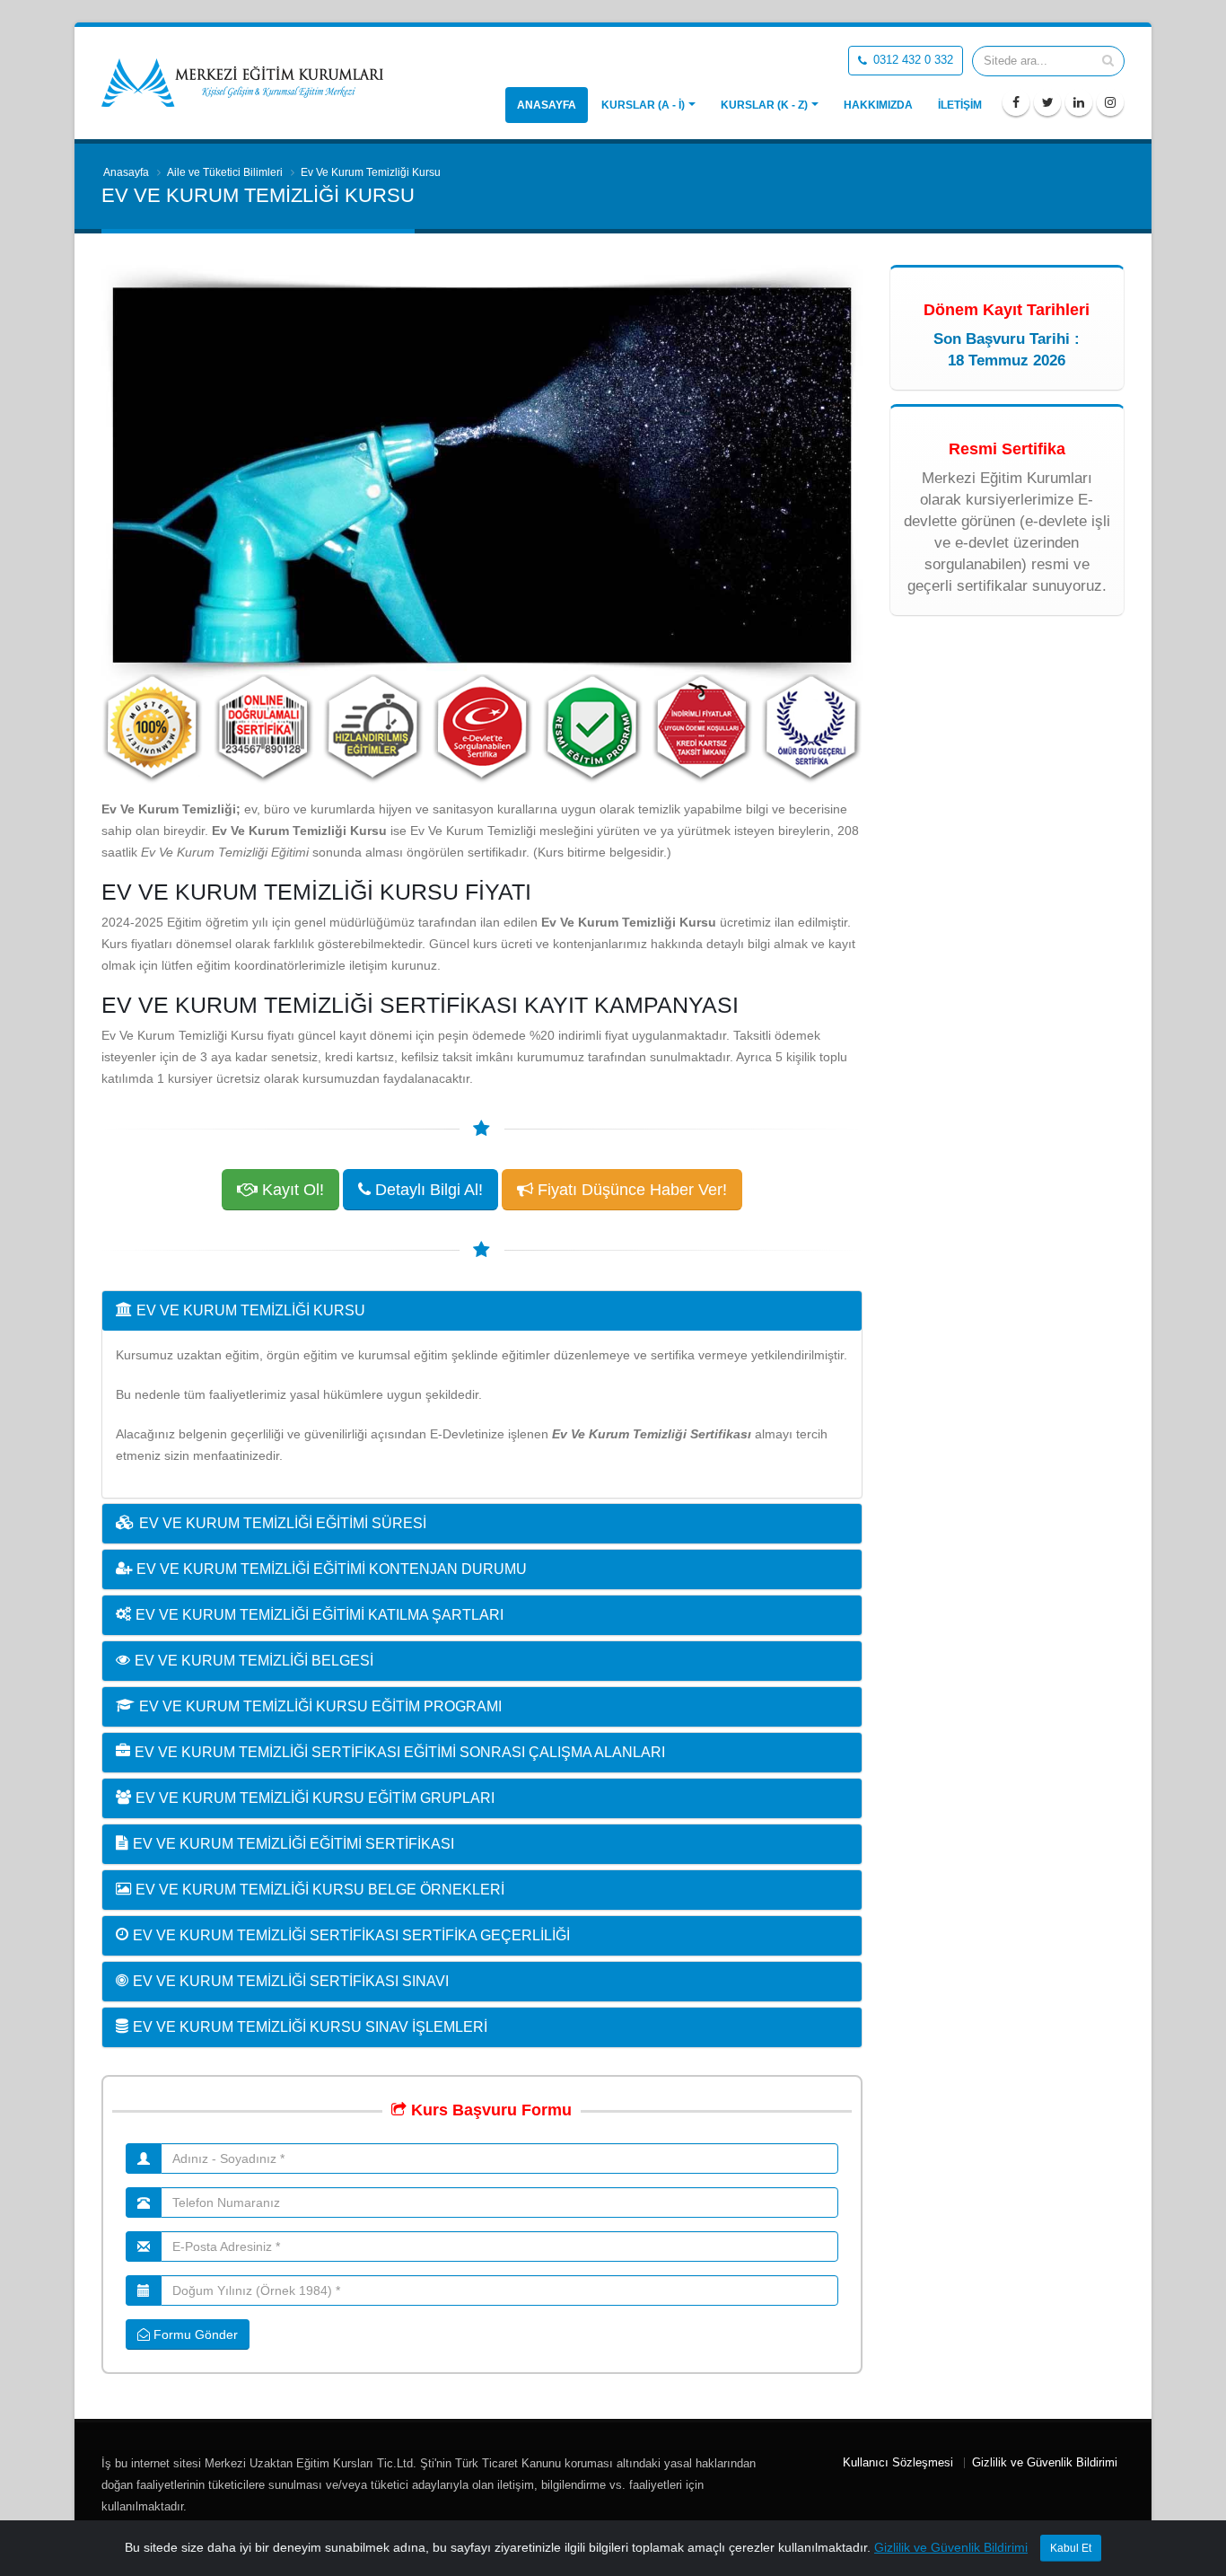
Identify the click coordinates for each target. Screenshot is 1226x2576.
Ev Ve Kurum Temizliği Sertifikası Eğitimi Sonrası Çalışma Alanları (400, 1752)
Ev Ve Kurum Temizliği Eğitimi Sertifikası (293, 1844)
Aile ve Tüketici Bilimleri (225, 172)
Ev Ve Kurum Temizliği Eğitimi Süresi (283, 1523)
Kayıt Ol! (291, 1190)
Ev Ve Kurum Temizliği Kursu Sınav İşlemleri (310, 2027)
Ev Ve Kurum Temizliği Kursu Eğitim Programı (320, 1706)
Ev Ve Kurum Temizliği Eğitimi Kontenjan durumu (332, 1569)
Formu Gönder (194, 2334)
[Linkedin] (1079, 102)
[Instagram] (1110, 102)
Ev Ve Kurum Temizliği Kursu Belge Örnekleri (320, 1890)
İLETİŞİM (960, 105)
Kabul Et (1071, 2548)
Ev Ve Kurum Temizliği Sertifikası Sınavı (291, 1981)
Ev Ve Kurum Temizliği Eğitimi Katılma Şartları (320, 1615)
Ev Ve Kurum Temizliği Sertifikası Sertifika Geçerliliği (351, 1935)
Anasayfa (547, 105)
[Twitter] (1047, 102)
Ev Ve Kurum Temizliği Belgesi (254, 1661)
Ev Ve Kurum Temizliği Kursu (251, 1310)
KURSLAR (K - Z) (764, 105)
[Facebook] (1016, 102)
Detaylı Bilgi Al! (427, 1190)
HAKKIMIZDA (878, 105)
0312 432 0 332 (911, 60)
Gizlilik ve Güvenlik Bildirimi (1045, 2463)
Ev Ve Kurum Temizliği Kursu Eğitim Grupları (315, 1798)
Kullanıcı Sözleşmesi (898, 2463)
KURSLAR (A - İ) (643, 105)
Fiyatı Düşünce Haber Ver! (630, 1190)
